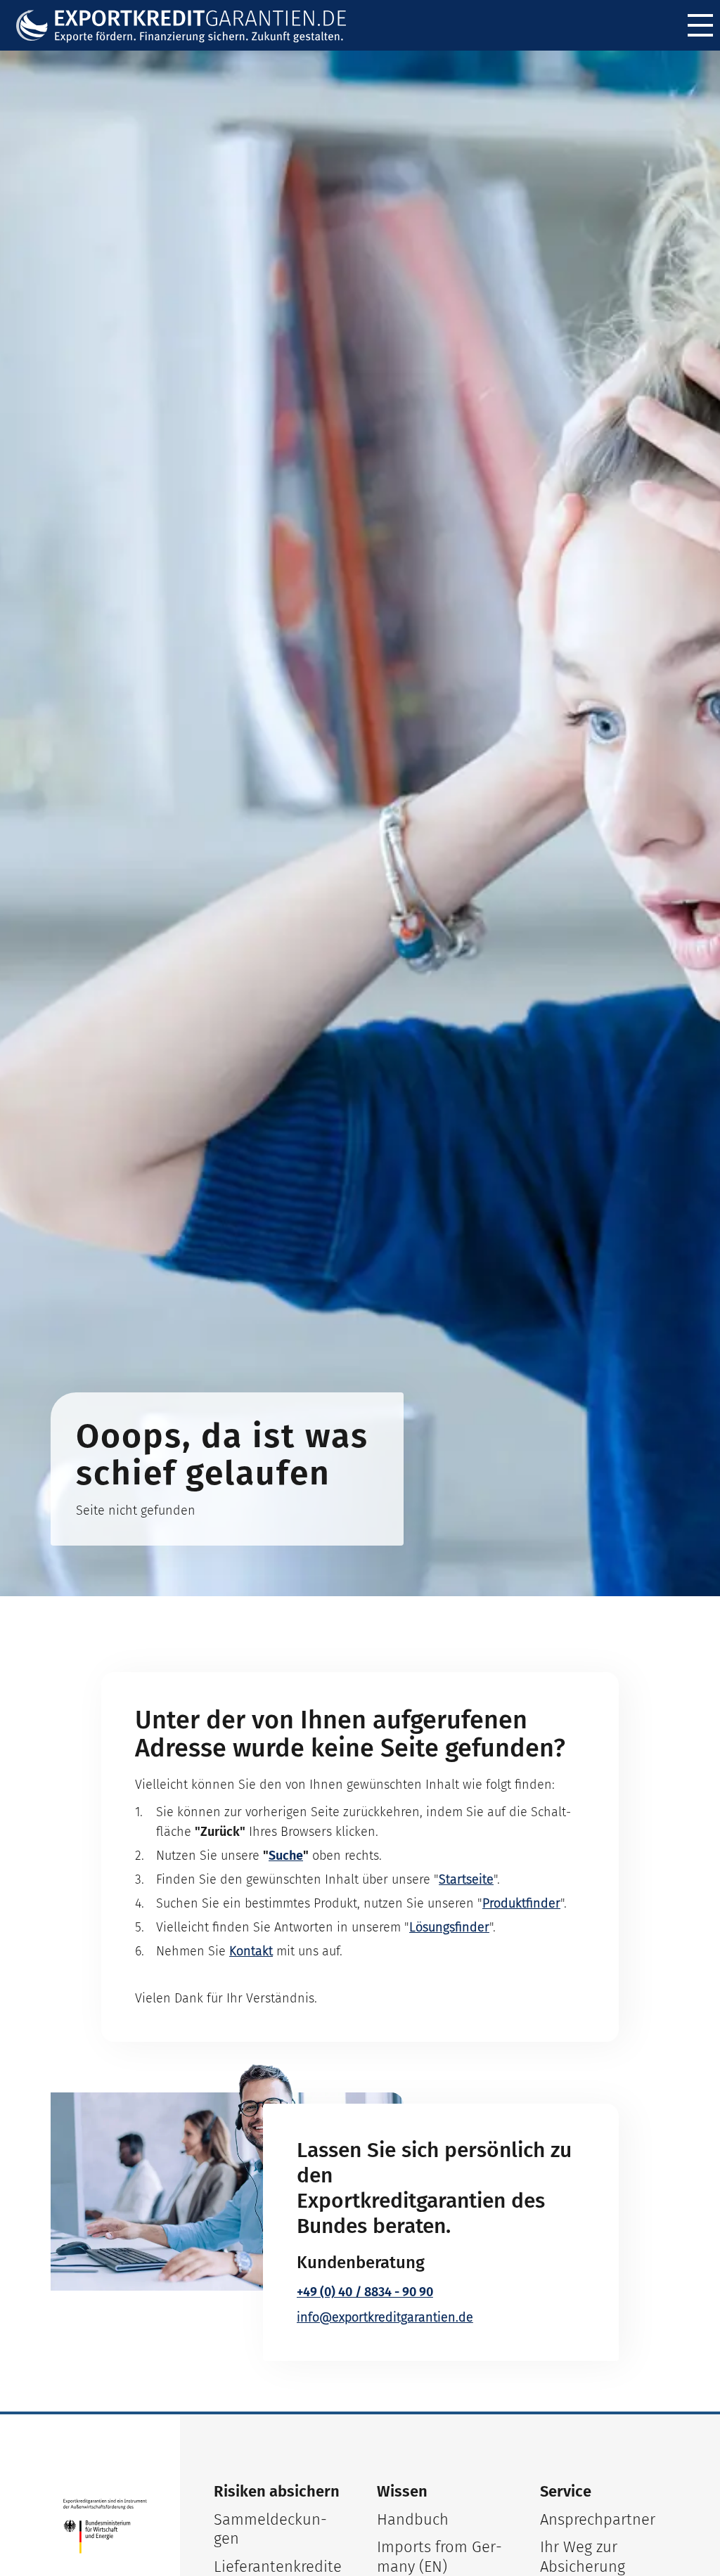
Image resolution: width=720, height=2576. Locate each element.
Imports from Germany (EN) (439, 2557)
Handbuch (413, 2519)
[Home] (191, 26)
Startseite (466, 1879)
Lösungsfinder (449, 1927)
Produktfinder (521, 1903)
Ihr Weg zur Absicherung (583, 2557)
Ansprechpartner (598, 2519)
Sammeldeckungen (270, 2529)
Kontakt (251, 1951)
